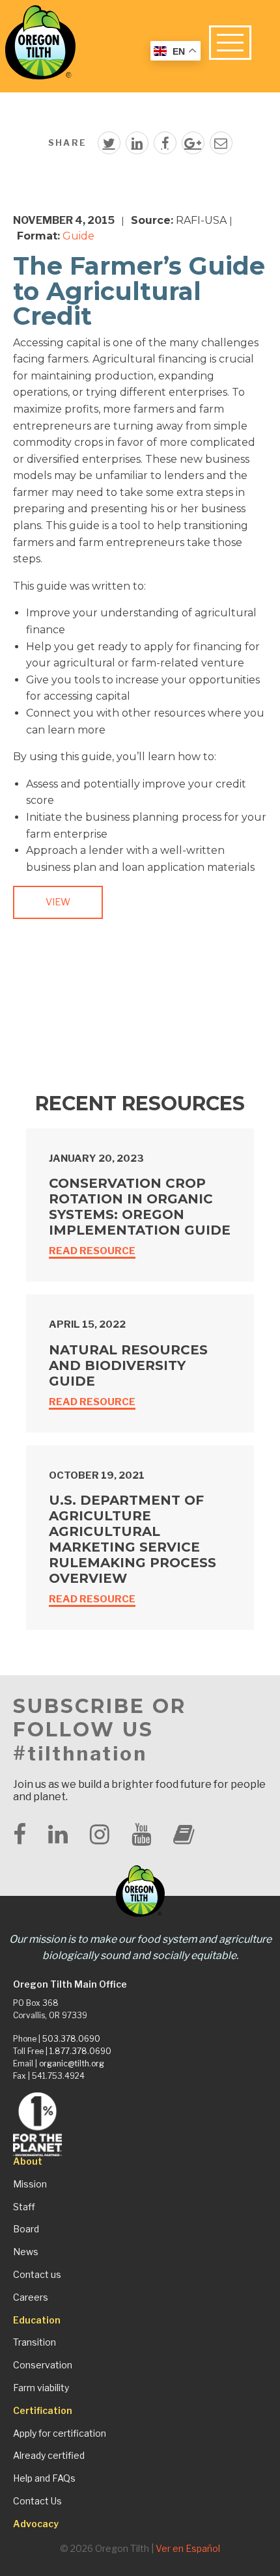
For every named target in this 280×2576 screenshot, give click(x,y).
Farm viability (41, 2388)
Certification (43, 2411)
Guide (78, 236)
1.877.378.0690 (80, 2051)
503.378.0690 (71, 2039)
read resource (92, 1251)
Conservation (43, 2365)
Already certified (49, 2456)
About (28, 2161)
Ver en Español (188, 2548)
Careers (31, 2297)
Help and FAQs (44, 2478)
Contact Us (37, 2501)
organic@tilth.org (72, 2063)
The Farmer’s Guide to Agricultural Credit (139, 291)
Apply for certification (60, 2433)
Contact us (37, 2275)
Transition (35, 2342)
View (58, 902)
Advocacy (36, 2524)
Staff (24, 2207)
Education (37, 2320)
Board (26, 2229)
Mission (30, 2184)
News (26, 2252)
